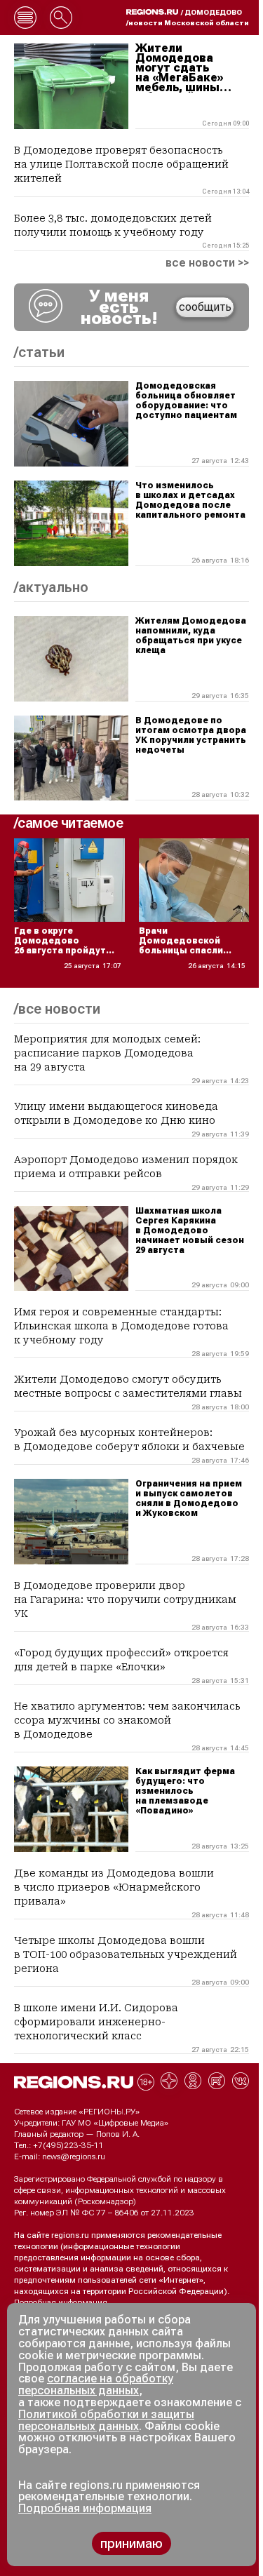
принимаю (131, 2543)
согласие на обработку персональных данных (96, 2384)
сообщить (205, 307)
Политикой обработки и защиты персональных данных (106, 2420)
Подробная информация (61, 2302)
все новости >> (207, 263)
